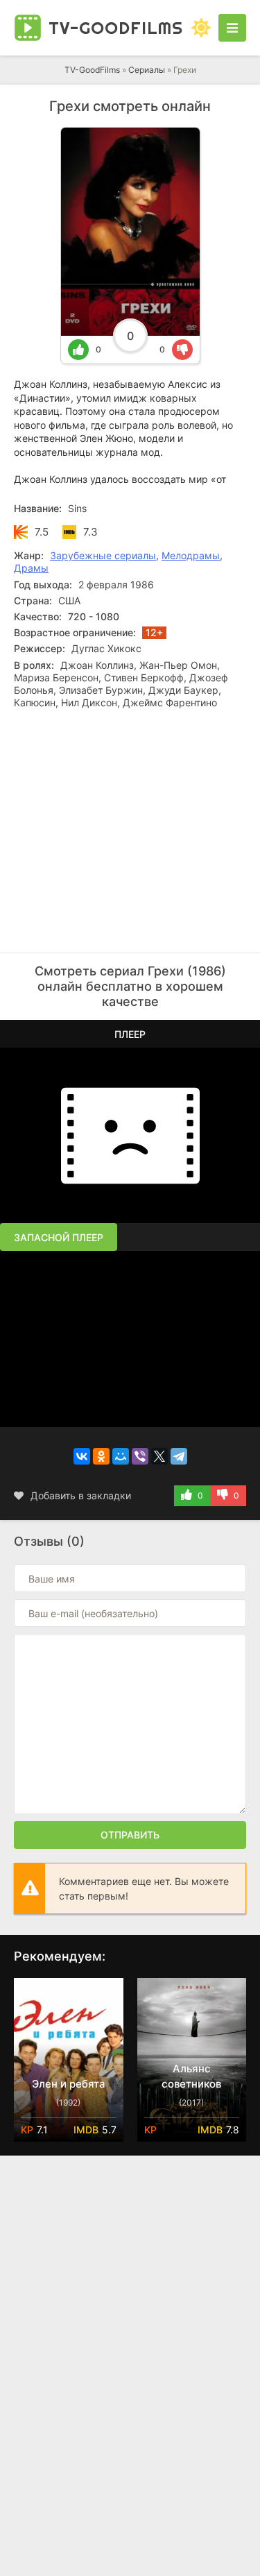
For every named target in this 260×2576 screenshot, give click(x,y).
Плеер (130, 1034)
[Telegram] (179, 1456)
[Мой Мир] (121, 1456)
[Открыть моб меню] (232, 28)
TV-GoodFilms (92, 70)
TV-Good (116, 28)
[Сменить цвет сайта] (201, 28)
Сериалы (147, 70)
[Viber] (140, 1456)
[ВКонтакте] (82, 1456)
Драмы (31, 568)
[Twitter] (159, 1456)
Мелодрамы (191, 555)
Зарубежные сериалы (103, 555)
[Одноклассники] (101, 1456)
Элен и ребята (69, 2084)
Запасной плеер (59, 1237)
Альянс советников (191, 2076)
